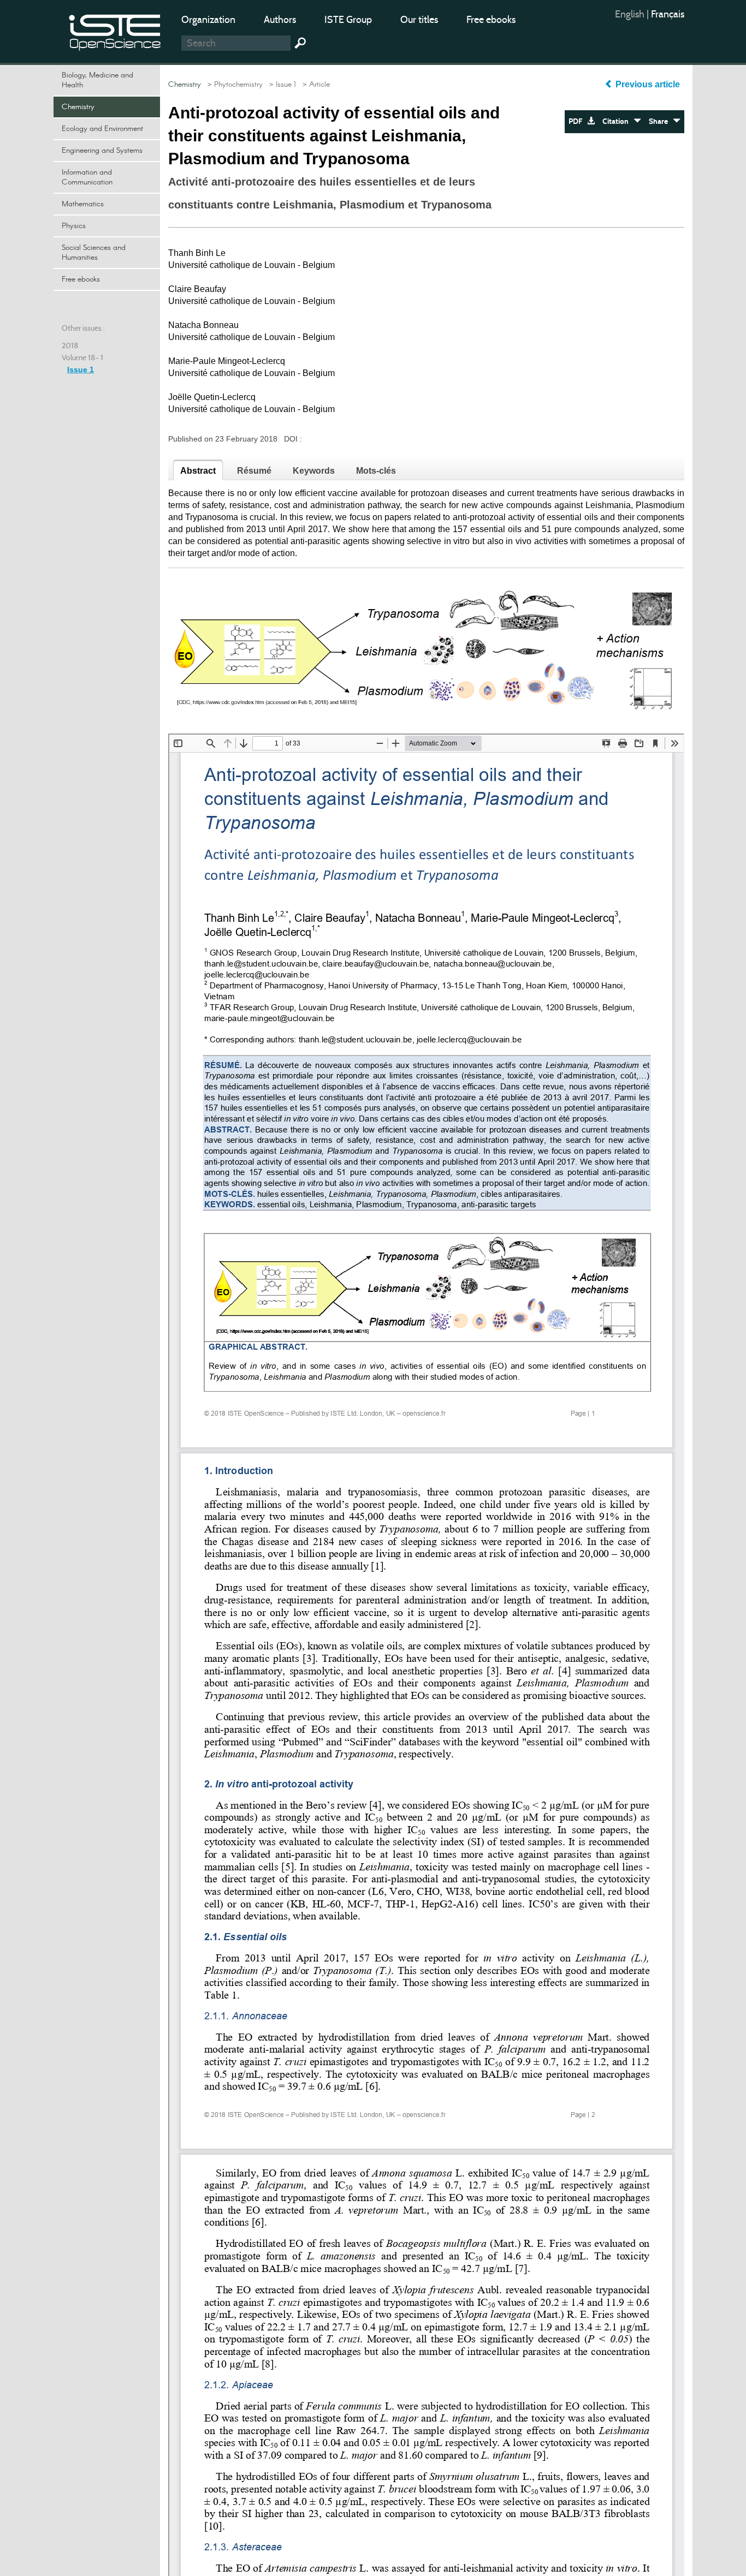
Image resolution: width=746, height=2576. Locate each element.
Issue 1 (81, 369)
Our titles (419, 20)
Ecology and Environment (102, 129)
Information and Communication (87, 177)
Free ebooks (491, 20)
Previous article (648, 84)
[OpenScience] (115, 30)
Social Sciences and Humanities (94, 253)
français (668, 14)
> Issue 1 (280, 85)
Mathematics (83, 204)
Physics (74, 226)
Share (661, 121)
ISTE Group (348, 20)
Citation (618, 121)
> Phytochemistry (233, 85)
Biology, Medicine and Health (97, 80)
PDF (578, 121)
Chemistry (78, 107)
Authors (280, 20)
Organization (208, 20)
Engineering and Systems (102, 151)
